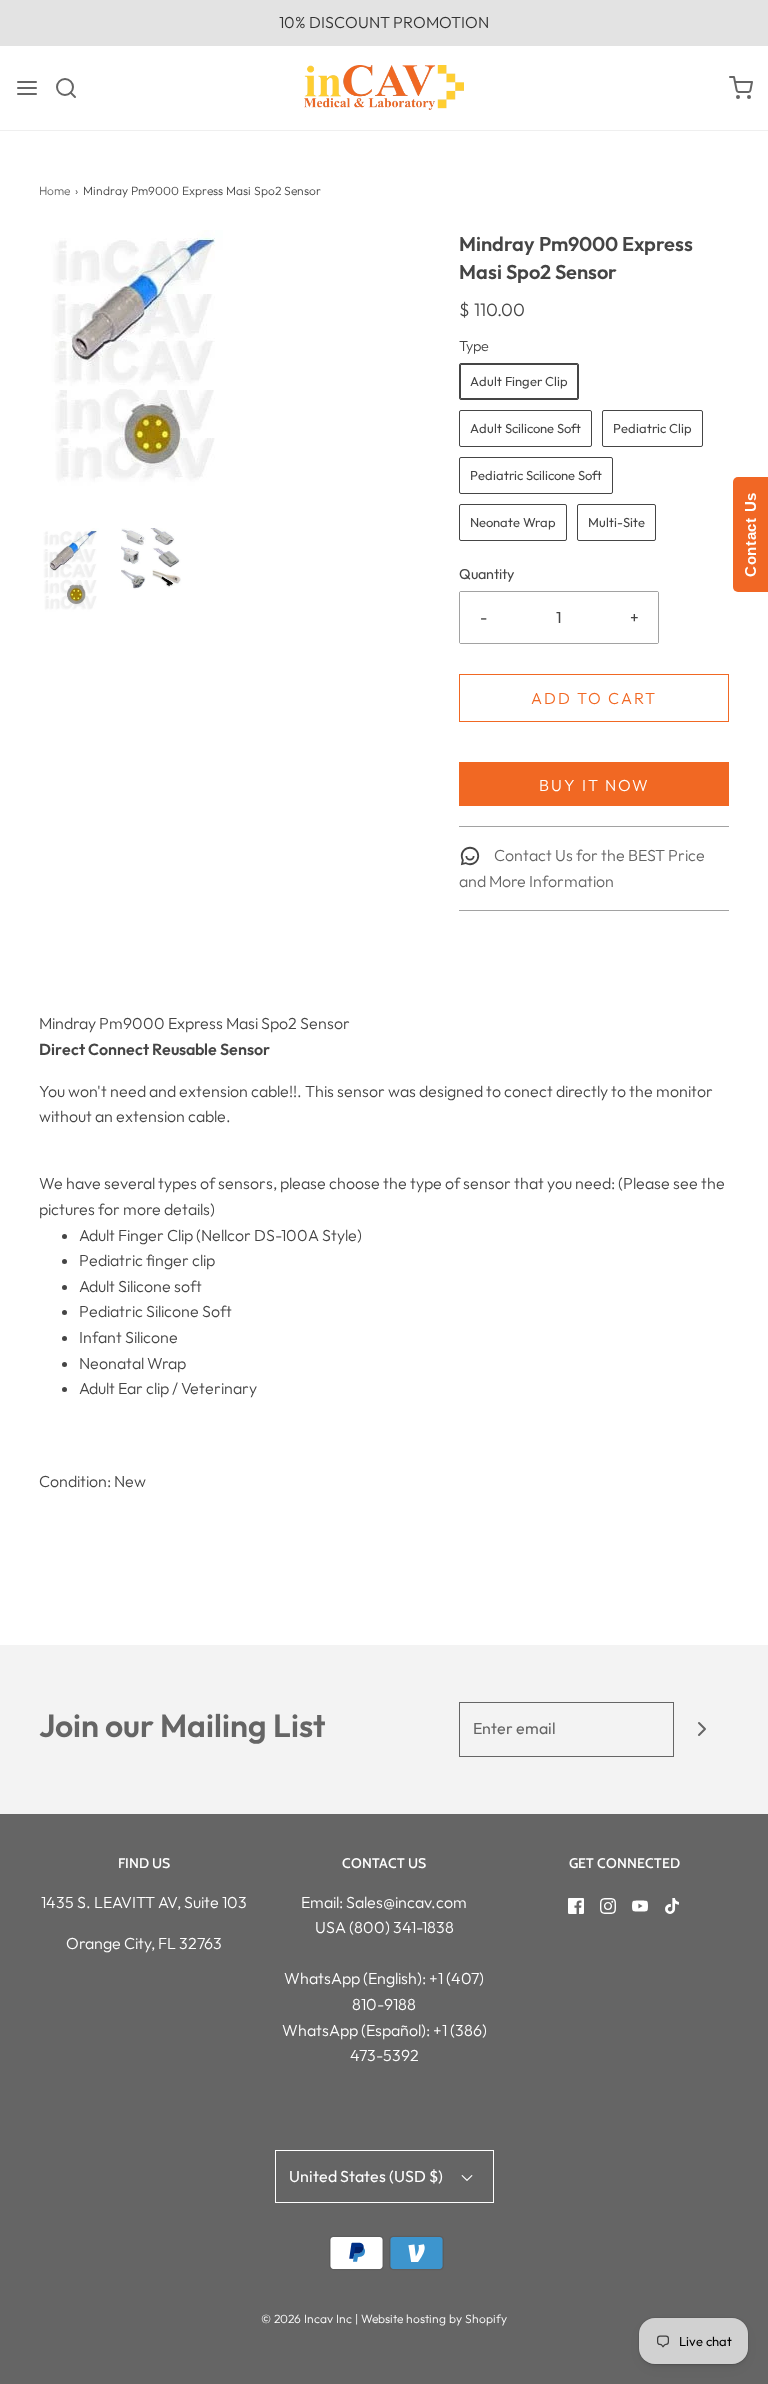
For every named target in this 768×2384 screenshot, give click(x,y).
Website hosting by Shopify (434, 2318)
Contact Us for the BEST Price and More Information (582, 868)
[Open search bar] (73, 88)
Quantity (486, 574)
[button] (70, 570)
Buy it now (594, 785)
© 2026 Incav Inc (306, 2318)
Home (54, 190)
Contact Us (750, 534)
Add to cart (594, 698)
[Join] (701, 1729)
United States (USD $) (367, 2176)
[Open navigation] (27, 88)
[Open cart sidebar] (741, 88)
